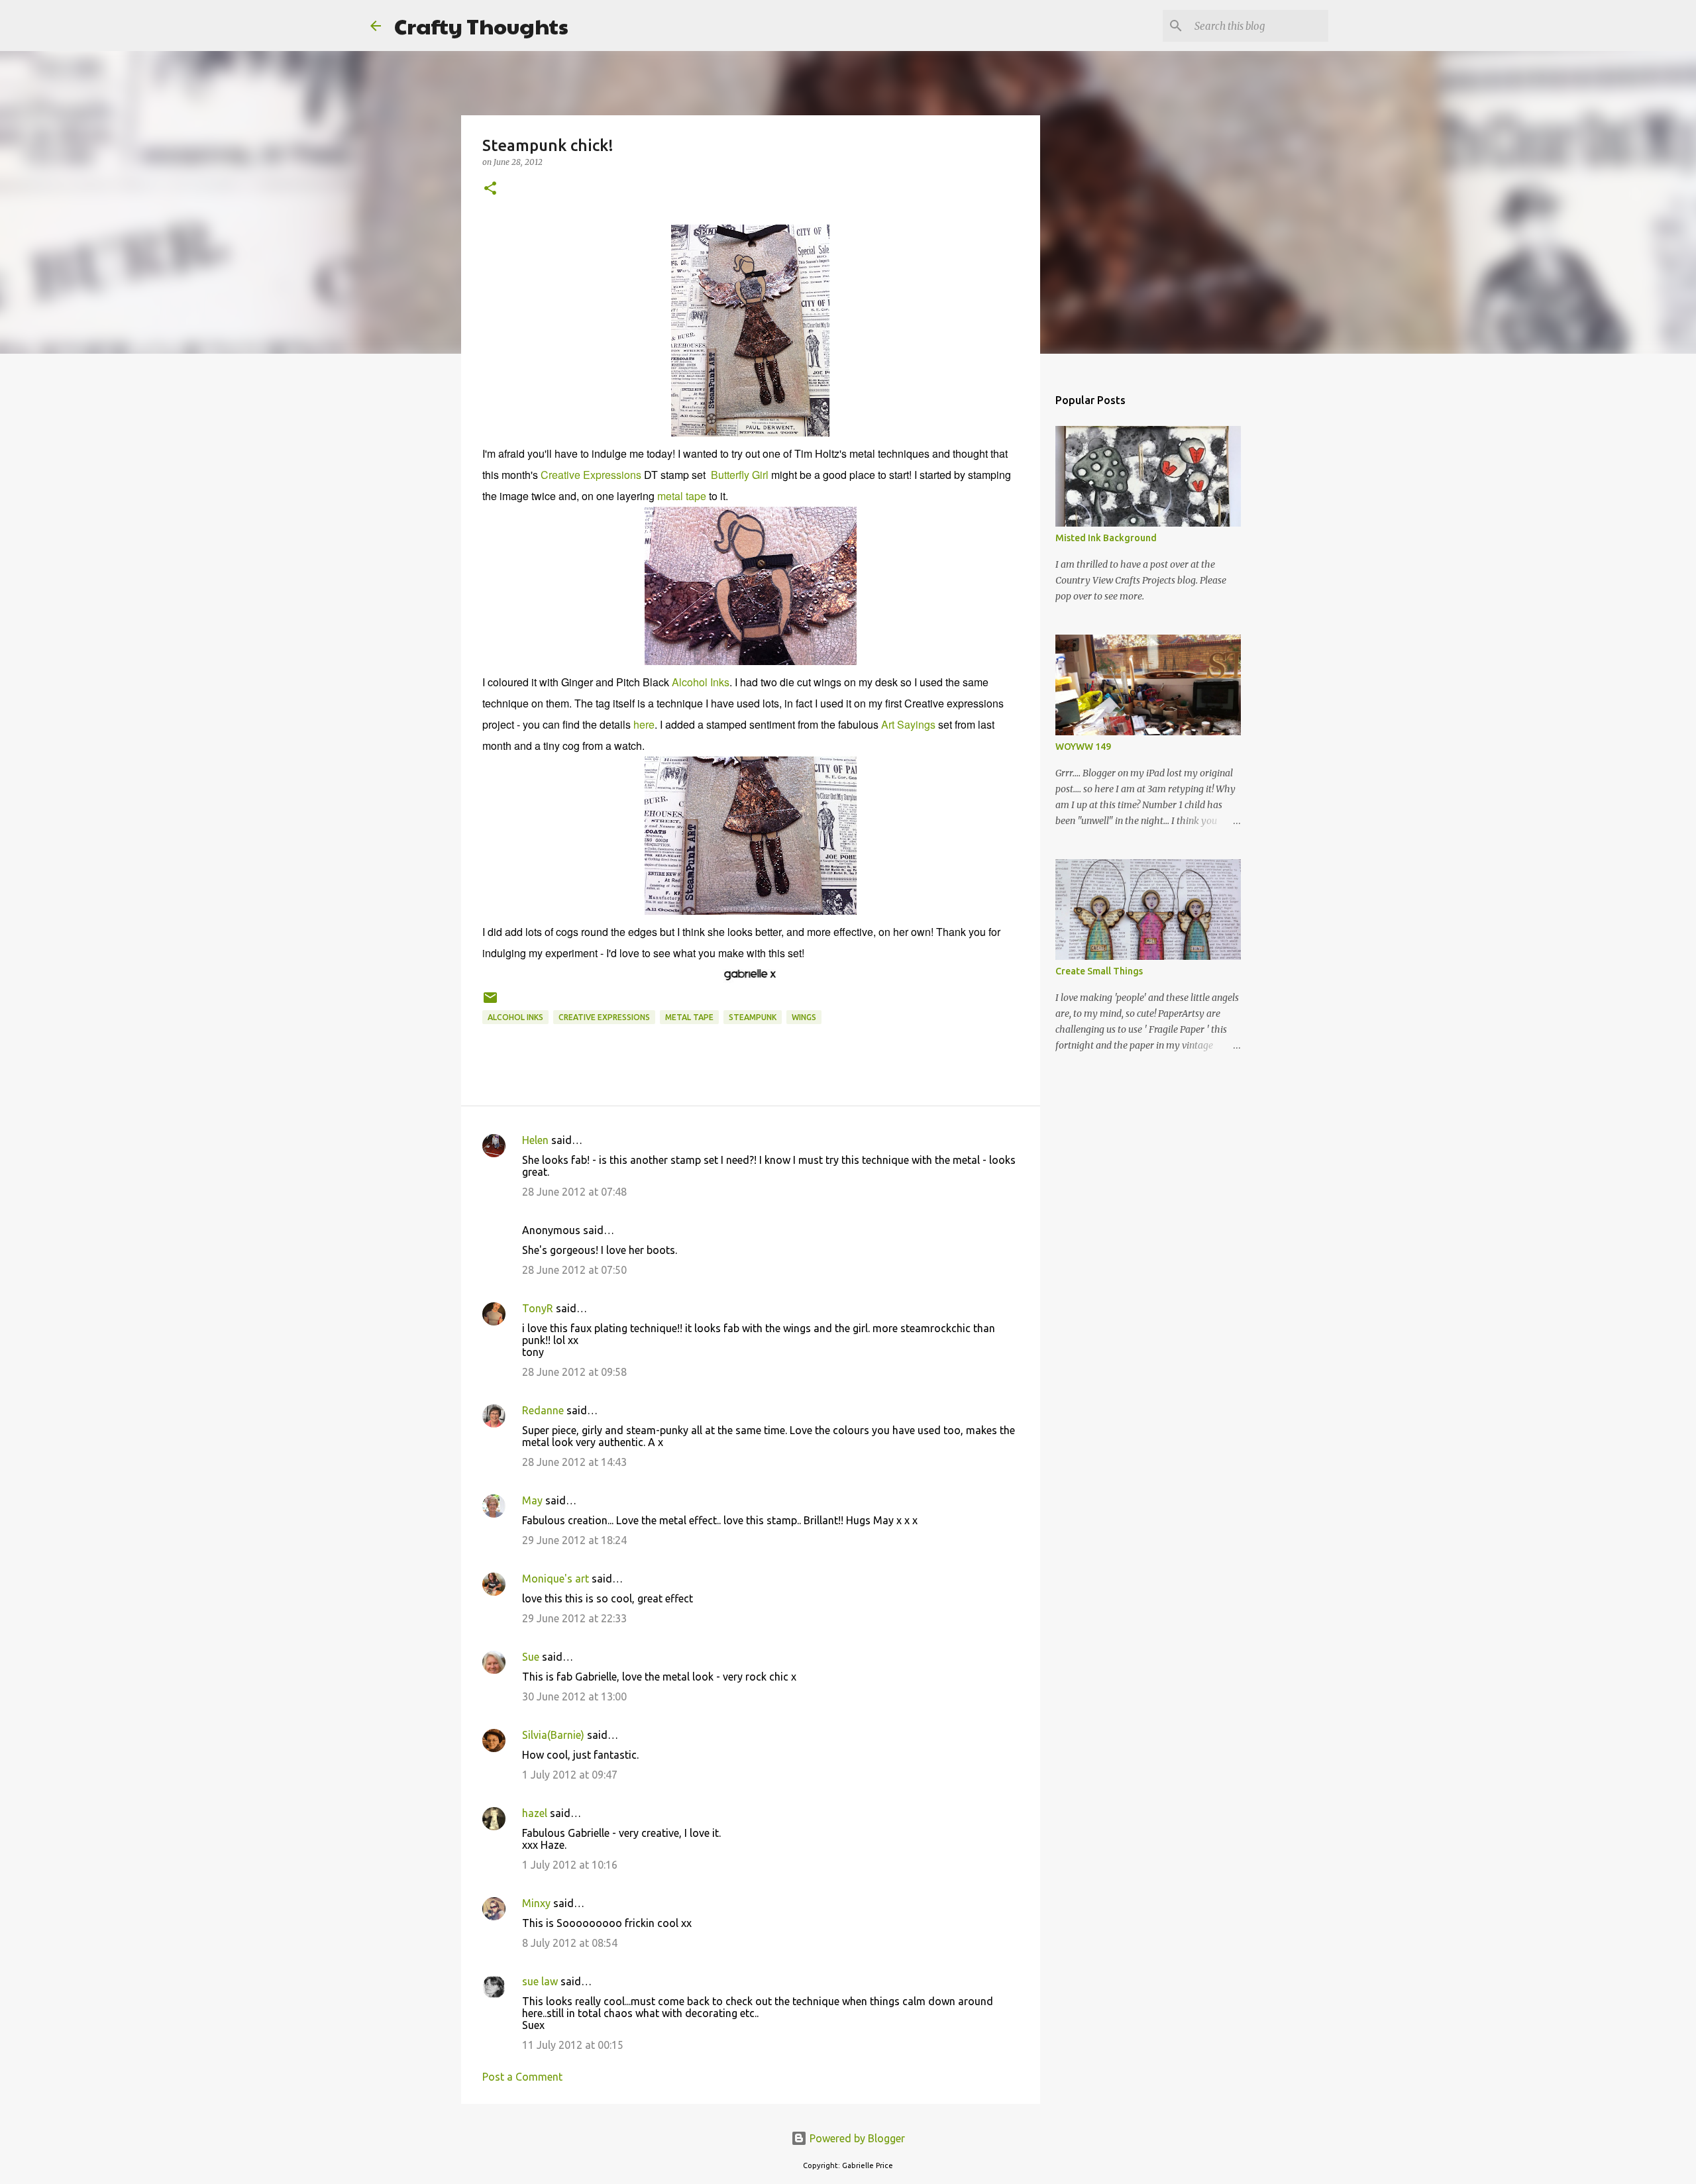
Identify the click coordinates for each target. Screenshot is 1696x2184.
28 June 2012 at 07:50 (574, 1270)
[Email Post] (490, 1003)
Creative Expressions (591, 475)
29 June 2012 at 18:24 (574, 1540)
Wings (804, 1017)
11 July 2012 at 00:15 (573, 2045)
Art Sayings (908, 724)
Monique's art (556, 1579)
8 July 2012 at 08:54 (570, 1943)
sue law (540, 1981)
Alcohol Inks (701, 682)
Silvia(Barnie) (553, 1735)
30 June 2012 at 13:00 (574, 1696)
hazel (535, 1813)
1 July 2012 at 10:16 (570, 1865)
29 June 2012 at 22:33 (574, 1618)
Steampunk (753, 1017)
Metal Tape (689, 1017)
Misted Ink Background (1106, 538)
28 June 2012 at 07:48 (574, 1192)
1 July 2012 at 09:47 (570, 1775)
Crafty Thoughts (481, 26)
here (644, 724)
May (532, 1500)
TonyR (538, 1308)
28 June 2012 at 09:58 (574, 1372)
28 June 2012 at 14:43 (574, 1462)
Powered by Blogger (856, 2138)
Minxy (536, 1903)
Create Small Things (1099, 971)
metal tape (682, 496)
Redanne (543, 1410)
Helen (535, 1140)
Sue (531, 1657)
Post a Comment (522, 2077)
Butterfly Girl (740, 475)
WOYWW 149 (1083, 747)
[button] (490, 189)
